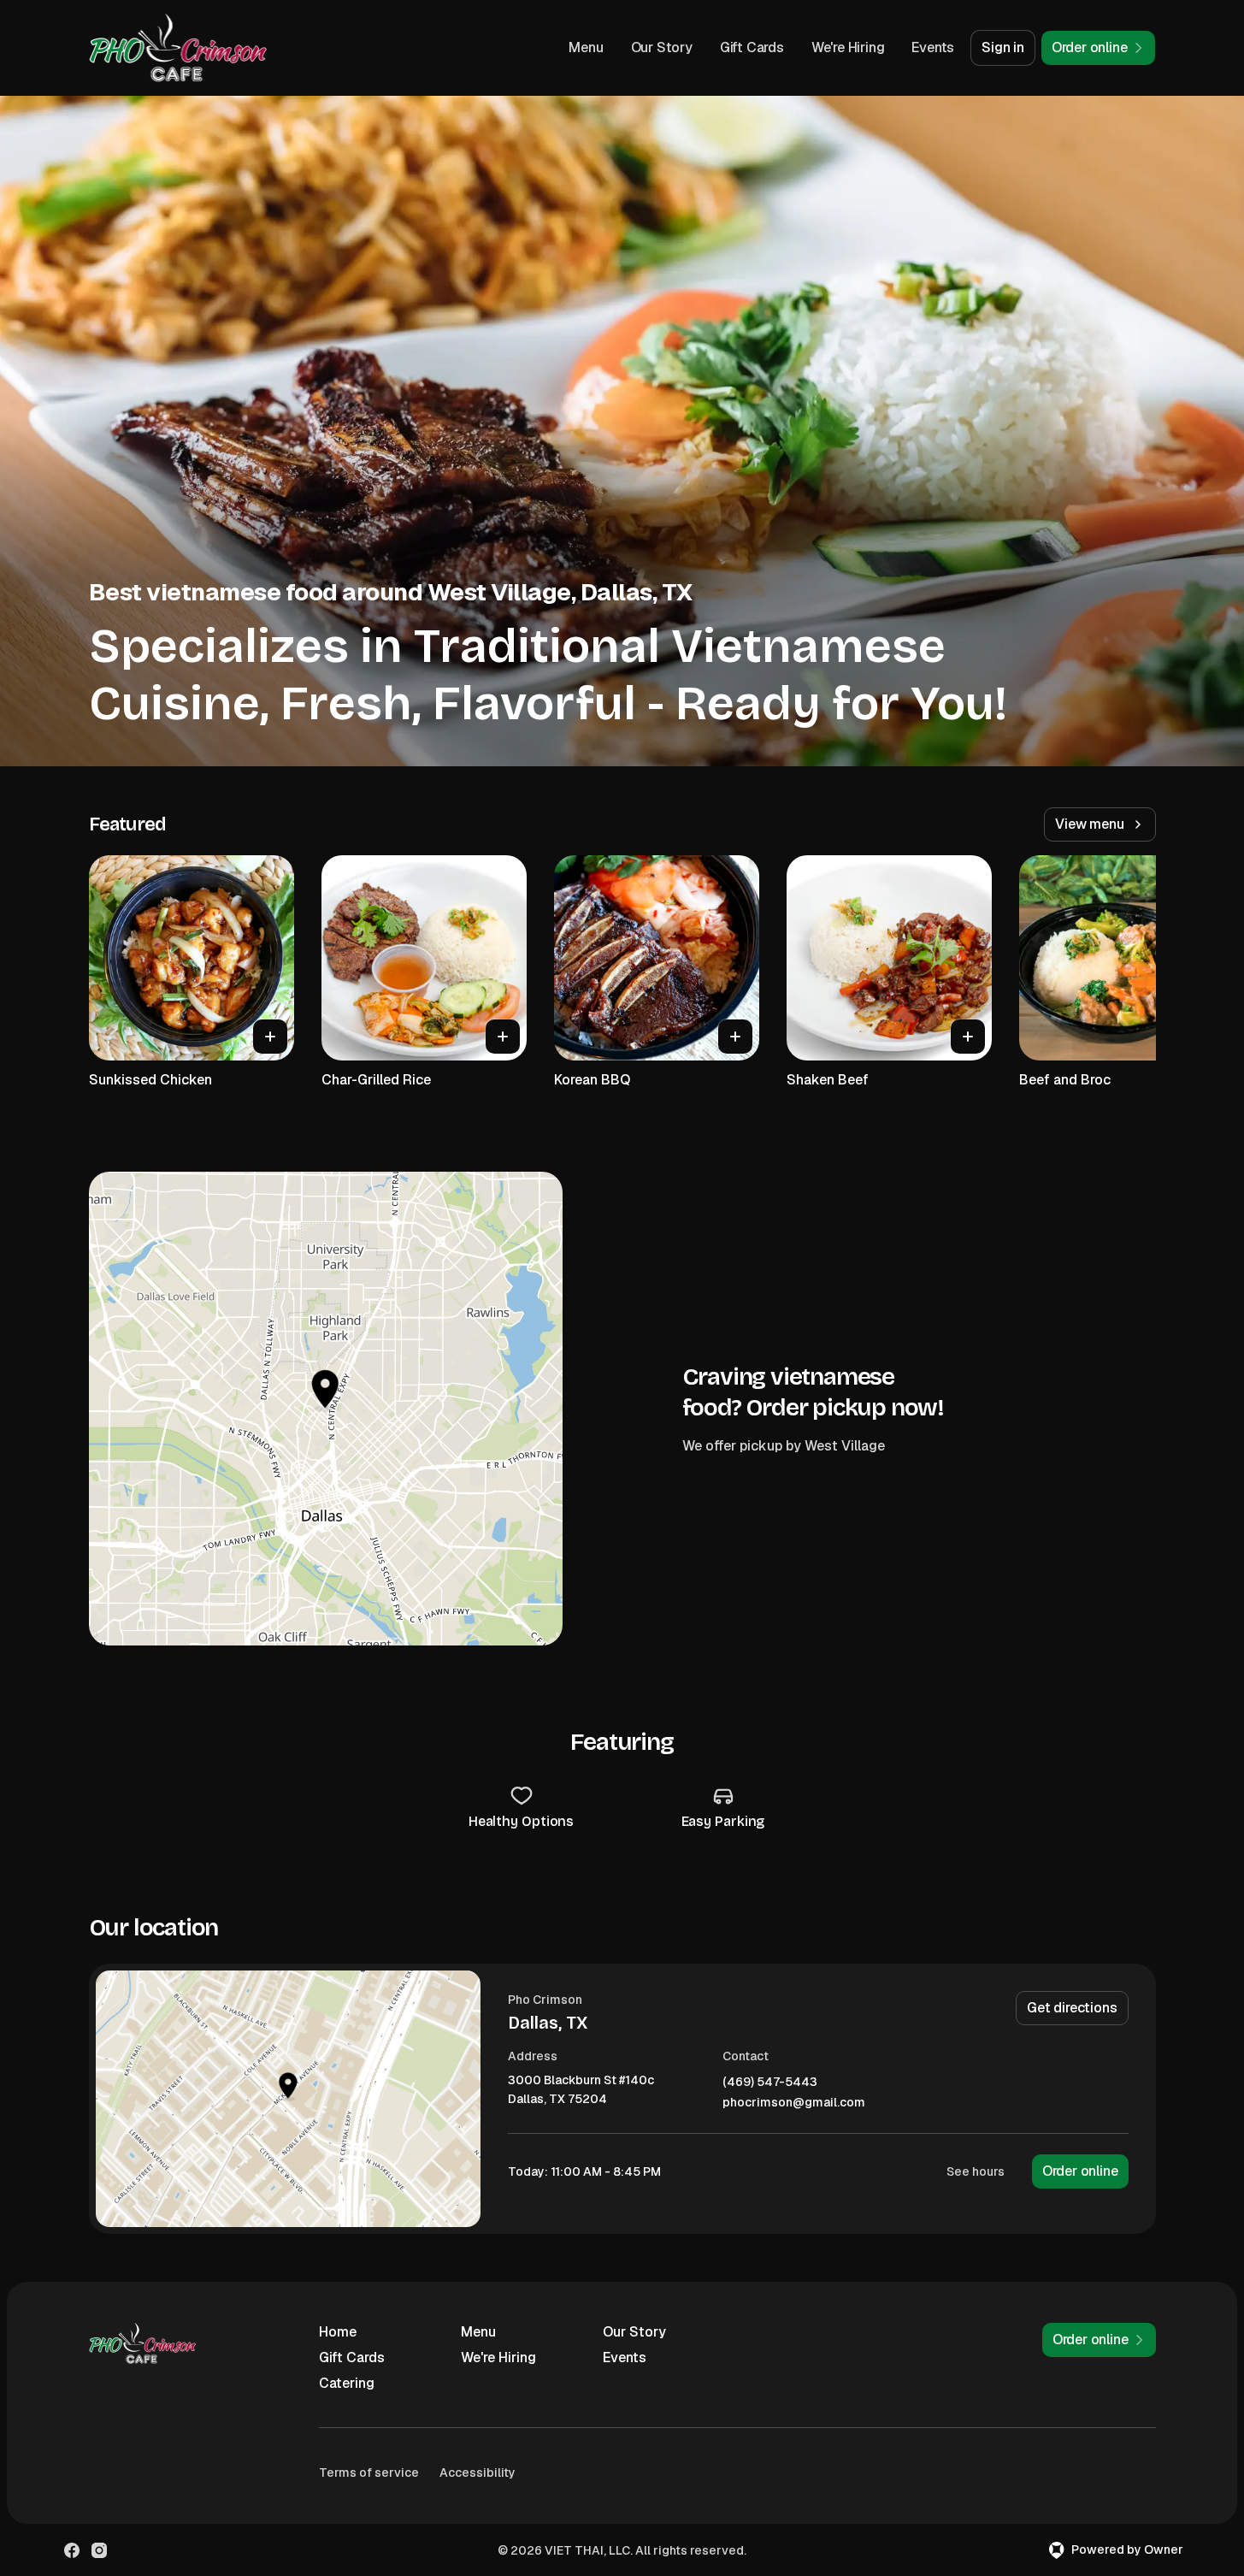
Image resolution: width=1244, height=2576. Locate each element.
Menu (586, 47)
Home (338, 2332)
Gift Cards (752, 47)
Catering (347, 2383)
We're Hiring (848, 47)
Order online (1080, 2171)
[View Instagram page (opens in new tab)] (99, 2550)
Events (933, 47)
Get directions (1072, 2008)
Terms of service (369, 2473)
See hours (976, 2171)
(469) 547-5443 (770, 2082)
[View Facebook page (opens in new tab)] (72, 2550)
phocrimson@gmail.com (794, 2103)
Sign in (1003, 47)
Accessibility (478, 2473)
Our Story (662, 47)
